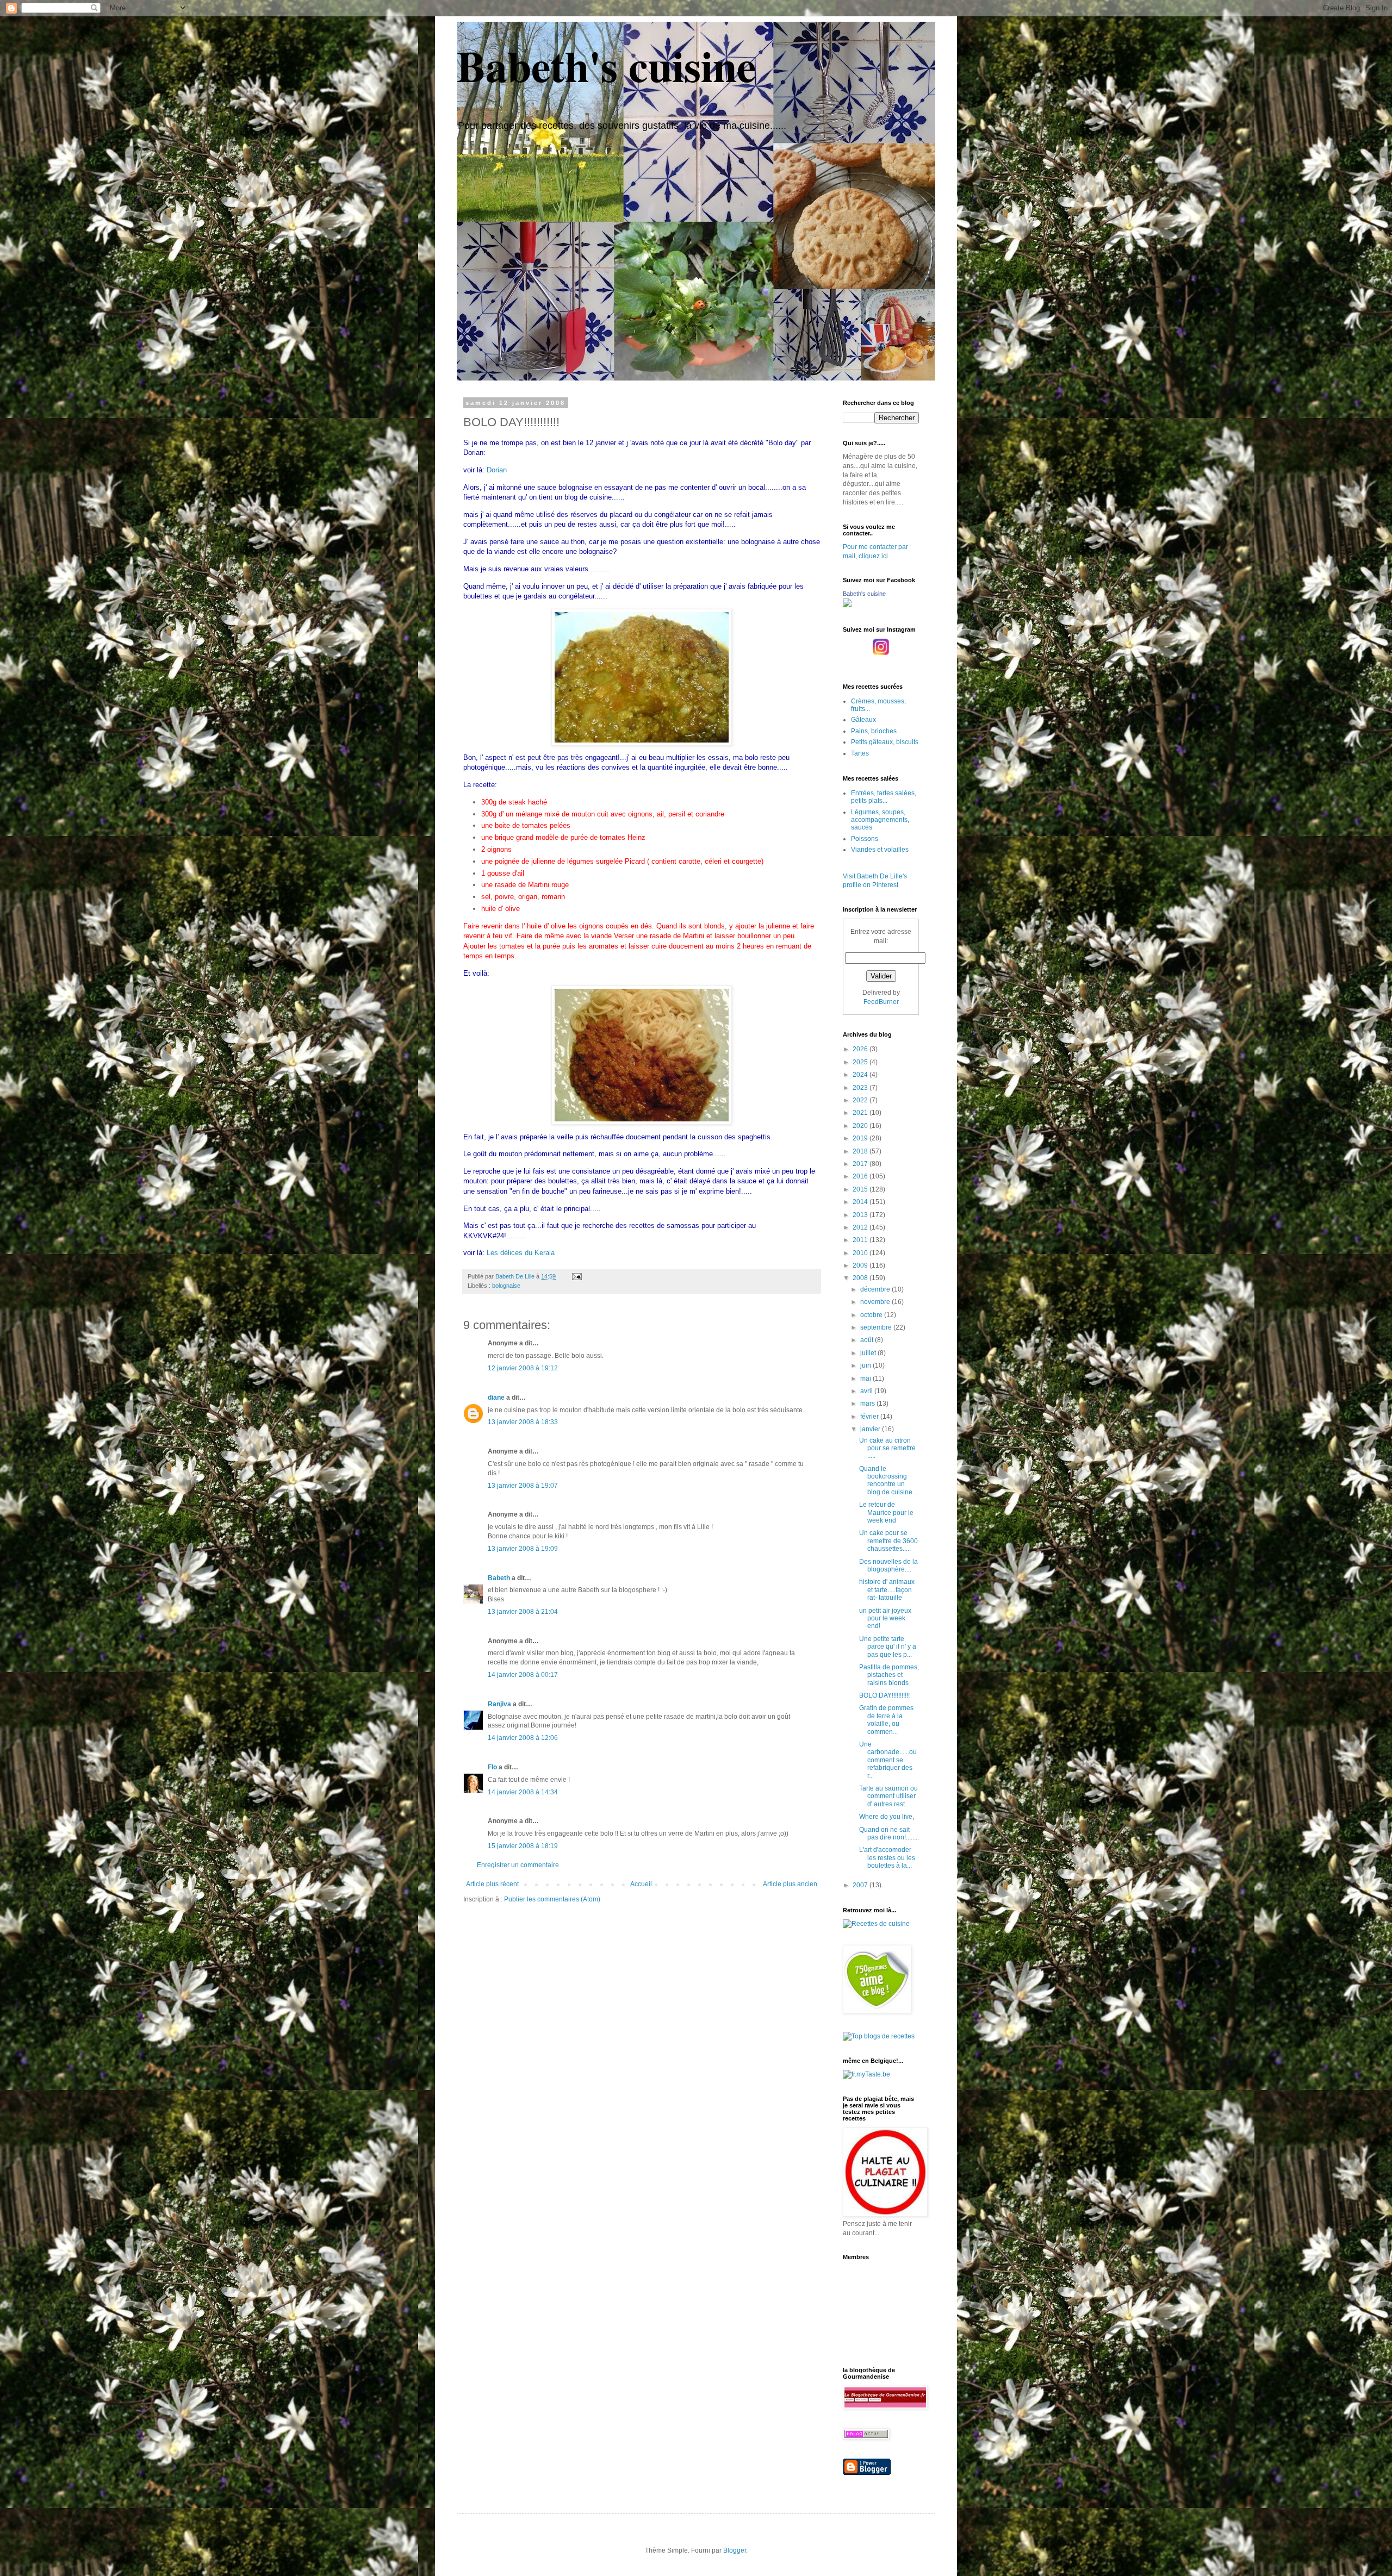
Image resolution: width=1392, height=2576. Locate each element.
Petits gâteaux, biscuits (885, 742)
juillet (869, 1353)
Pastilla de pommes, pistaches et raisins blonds (889, 1675)
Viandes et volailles (880, 850)
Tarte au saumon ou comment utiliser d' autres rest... (888, 1796)
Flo (492, 1767)
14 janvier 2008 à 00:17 (523, 1675)
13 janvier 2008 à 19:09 (523, 1549)
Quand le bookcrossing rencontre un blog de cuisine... (888, 1480)
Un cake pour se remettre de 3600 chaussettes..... (888, 1541)
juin (866, 1365)
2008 (861, 1278)
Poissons (865, 839)
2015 (861, 1189)
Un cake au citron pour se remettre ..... (887, 1448)
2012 (861, 1227)
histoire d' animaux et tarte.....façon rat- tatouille (887, 1590)
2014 (861, 1202)
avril (867, 1391)
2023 (861, 1088)
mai (866, 1379)
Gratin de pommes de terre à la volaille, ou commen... (886, 1720)
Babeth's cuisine (607, 65)
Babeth (499, 1578)
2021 (861, 1113)
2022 (861, 1100)
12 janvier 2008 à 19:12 (523, 1368)
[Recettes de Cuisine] (876, 1924)
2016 (861, 1176)
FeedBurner (881, 1002)
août (868, 1340)
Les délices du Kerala (521, 1253)
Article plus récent (492, 1884)
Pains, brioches (874, 731)
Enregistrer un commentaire (518, 1865)
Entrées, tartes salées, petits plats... (884, 797)
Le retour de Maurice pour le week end (886, 1512)
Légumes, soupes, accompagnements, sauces (880, 820)
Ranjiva (499, 1704)
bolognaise (506, 1286)
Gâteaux (863, 720)
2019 (861, 1138)
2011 (861, 1240)
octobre (872, 1315)
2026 (861, 1049)
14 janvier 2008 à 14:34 (523, 1792)
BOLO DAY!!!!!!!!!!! (884, 1695)
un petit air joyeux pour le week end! (885, 1618)
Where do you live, (887, 1817)
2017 (861, 1164)
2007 (861, 1885)
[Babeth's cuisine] (847, 605)
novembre (876, 1302)
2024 (861, 1075)
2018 (861, 1151)
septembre (877, 1327)
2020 (861, 1126)
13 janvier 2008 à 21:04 (523, 1612)
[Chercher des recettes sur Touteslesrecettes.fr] (879, 2036)
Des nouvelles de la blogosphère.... (888, 1565)
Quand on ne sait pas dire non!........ (889, 1833)
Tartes (860, 753)
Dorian (497, 470)
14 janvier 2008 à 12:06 (523, 1738)
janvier (871, 1429)
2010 (861, 1253)
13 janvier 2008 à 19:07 (523, 1486)
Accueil (641, 1884)
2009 (861, 1265)
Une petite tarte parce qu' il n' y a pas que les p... (888, 1647)
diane (496, 1398)
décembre (876, 1289)
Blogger (735, 2550)
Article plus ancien (790, 1884)
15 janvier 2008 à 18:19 (523, 1846)
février (870, 1417)
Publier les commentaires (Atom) (552, 1899)
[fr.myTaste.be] (866, 2074)
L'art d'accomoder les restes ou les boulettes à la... (887, 1858)
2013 (861, 1215)
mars (868, 1404)
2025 (861, 1062)
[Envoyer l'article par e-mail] (576, 1276)
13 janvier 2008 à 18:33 (523, 1422)
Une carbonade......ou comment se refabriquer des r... (888, 1760)
